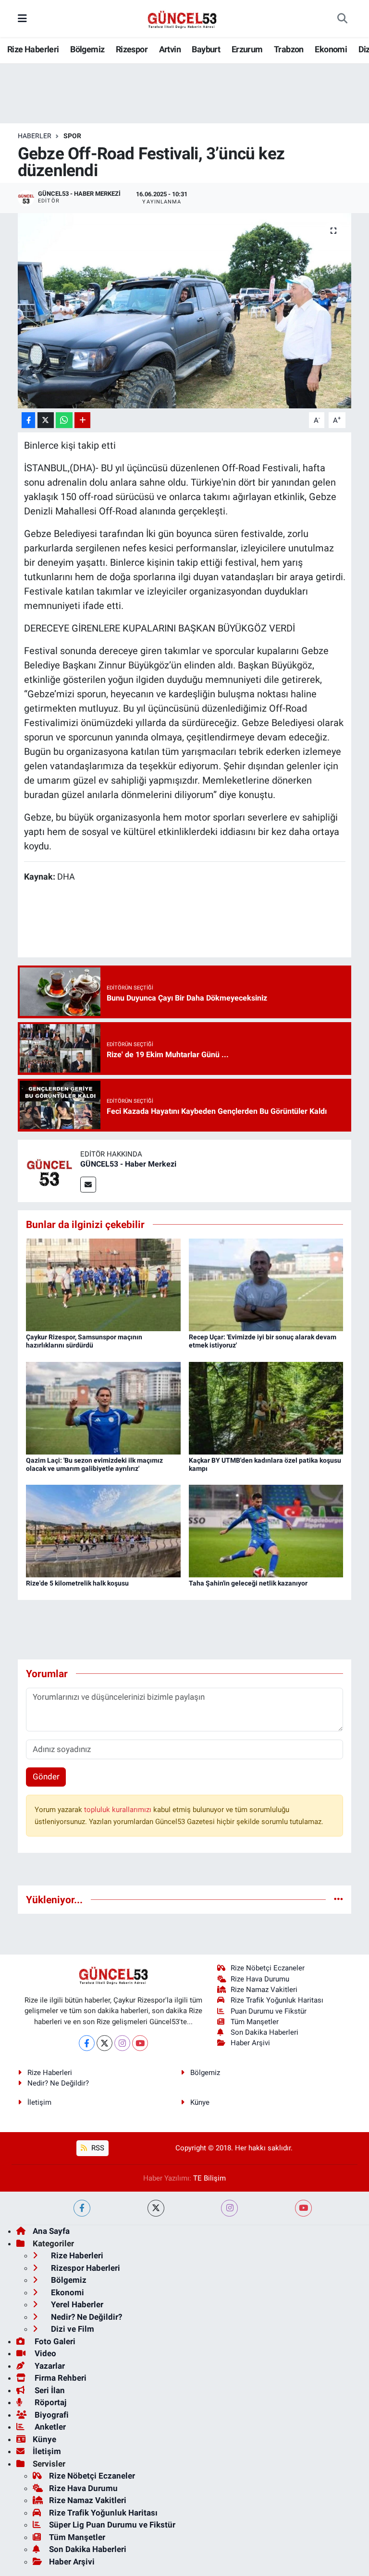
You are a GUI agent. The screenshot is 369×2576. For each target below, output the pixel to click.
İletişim (39, 2102)
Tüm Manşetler (255, 2022)
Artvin (170, 49)
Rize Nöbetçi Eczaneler (268, 1968)
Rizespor (132, 49)
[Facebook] (87, 2043)
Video (44, 2353)
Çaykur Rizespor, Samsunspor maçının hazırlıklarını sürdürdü (84, 1341)
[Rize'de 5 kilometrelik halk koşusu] (103, 1530)
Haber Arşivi (250, 2043)
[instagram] (229, 2208)
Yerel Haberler (76, 2304)
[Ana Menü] (22, 18)
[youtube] (303, 2208)
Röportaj (49, 2402)
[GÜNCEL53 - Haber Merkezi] (49, 1170)
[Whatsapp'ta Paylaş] (64, 420)
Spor (72, 136)
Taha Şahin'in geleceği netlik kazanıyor (248, 1583)
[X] (105, 2043)
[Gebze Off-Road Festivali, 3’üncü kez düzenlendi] (185, 311)
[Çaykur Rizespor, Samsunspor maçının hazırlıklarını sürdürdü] (103, 1284)
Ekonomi (331, 49)
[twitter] (156, 2208)
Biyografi (51, 2415)
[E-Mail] (88, 1185)
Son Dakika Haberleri (264, 2032)
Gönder (46, 1777)
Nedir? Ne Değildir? (58, 2083)
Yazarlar (49, 2366)
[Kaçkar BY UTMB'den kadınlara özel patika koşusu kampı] (266, 1407)
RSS (97, 2148)
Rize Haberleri (33, 49)
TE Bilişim (209, 2178)
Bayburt (206, 49)
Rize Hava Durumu (260, 1979)
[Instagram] (122, 2043)
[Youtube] (140, 2043)
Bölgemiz (87, 49)
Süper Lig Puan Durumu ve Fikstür (112, 2525)
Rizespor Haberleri (85, 2268)
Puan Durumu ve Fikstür (269, 2011)
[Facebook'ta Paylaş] (28, 420)
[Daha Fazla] (82, 420)
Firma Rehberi (60, 2378)
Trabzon (289, 49)
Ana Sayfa (51, 2231)
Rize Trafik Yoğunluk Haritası (277, 2000)
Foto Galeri (54, 2341)
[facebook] (82, 2208)
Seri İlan (49, 2390)
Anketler (49, 2427)
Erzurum (247, 49)
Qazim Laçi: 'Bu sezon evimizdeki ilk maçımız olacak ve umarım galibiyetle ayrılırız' (94, 1464)
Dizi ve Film (72, 2329)
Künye (200, 2102)
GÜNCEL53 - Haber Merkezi (128, 1164)
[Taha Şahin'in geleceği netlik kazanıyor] (266, 1530)
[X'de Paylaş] (46, 420)
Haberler (35, 136)
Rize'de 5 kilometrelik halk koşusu (77, 1583)
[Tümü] (338, 1899)
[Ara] (342, 19)
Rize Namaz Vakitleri (264, 1990)
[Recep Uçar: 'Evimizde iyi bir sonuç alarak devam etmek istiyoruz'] (266, 1284)
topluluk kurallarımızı (119, 1810)
